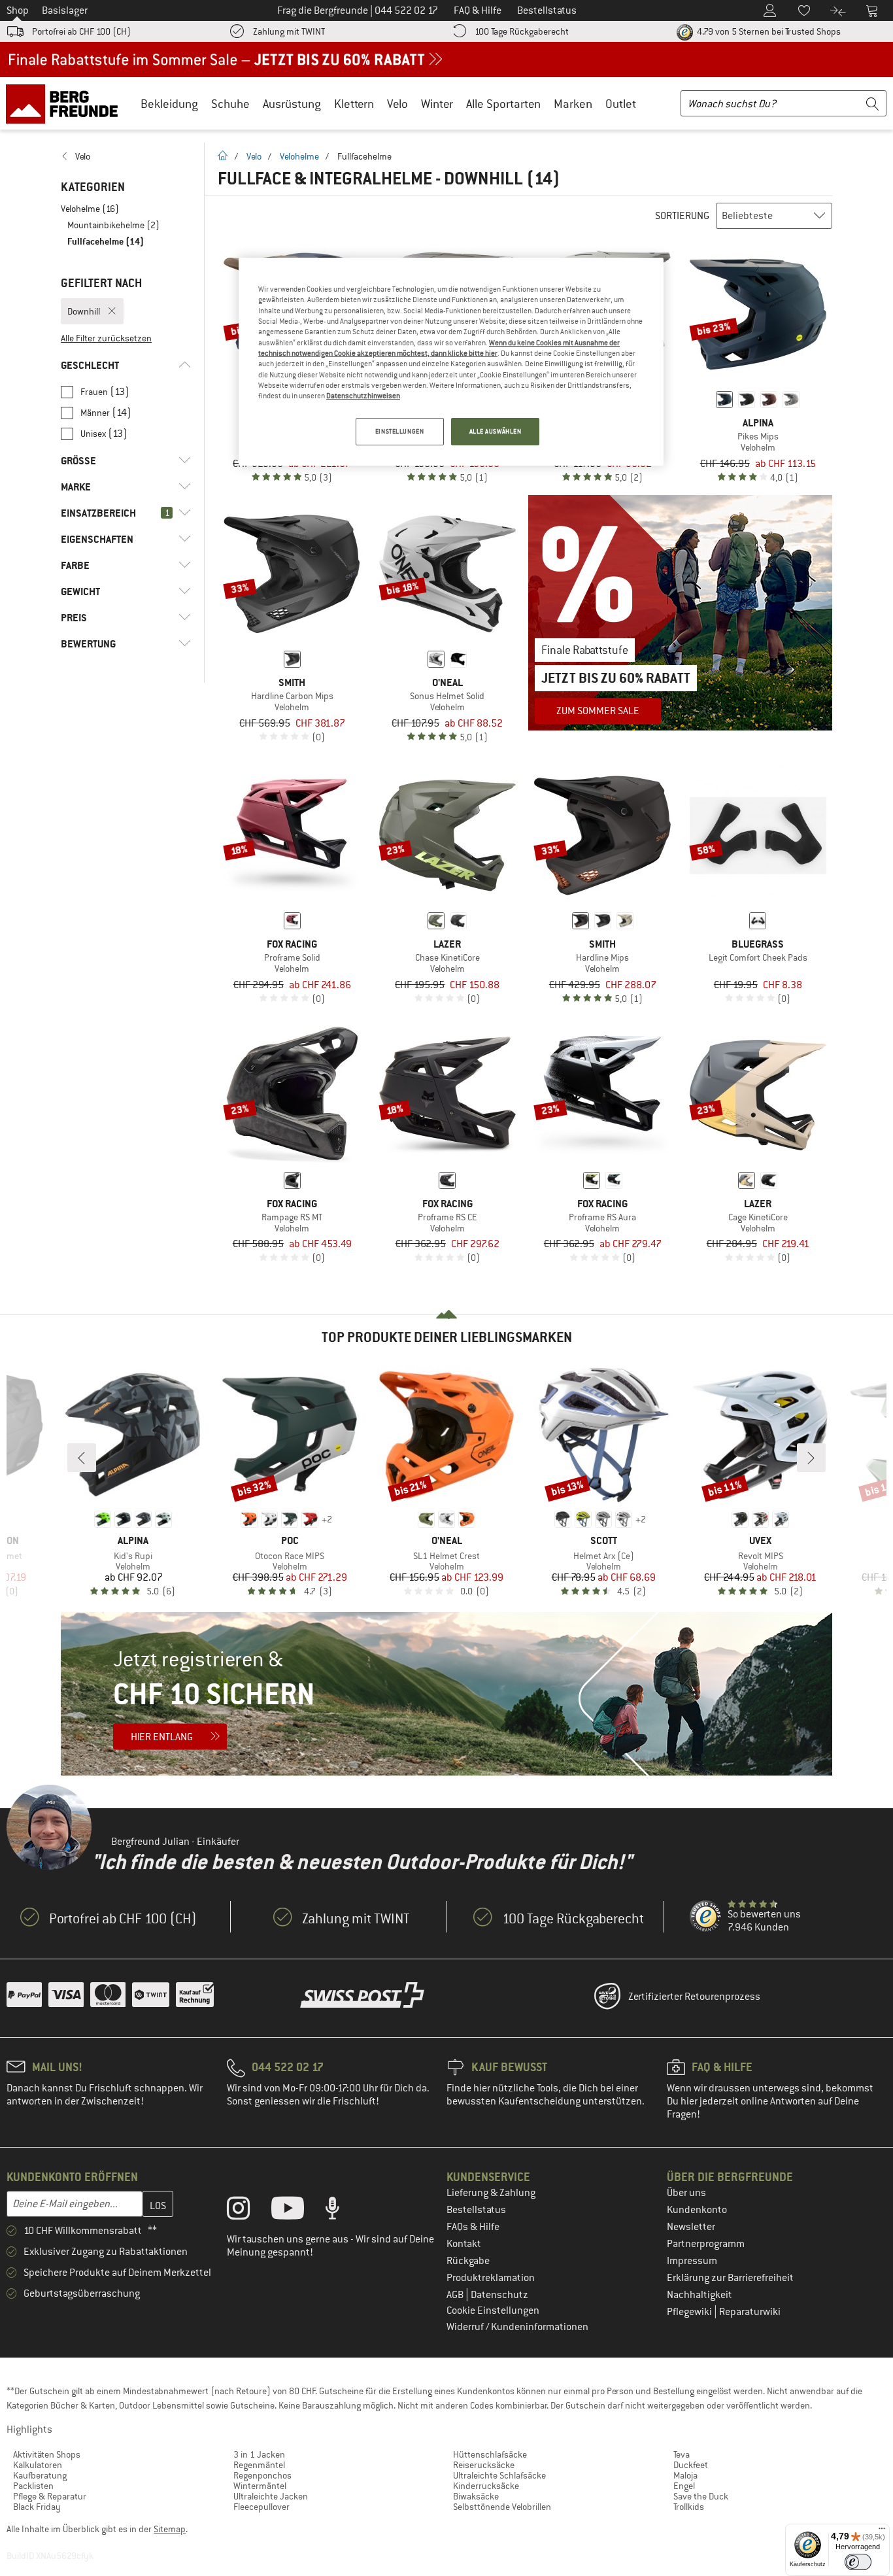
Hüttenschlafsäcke (490, 2454)
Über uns (686, 2193)
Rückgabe (468, 2261)
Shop (18, 10)
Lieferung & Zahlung (491, 2193)
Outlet (621, 104)
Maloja (685, 2475)
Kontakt (464, 2244)
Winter (437, 104)
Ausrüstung (292, 104)
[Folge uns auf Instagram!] (248, 2211)
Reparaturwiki (750, 2312)
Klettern (354, 104)
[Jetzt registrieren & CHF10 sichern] (446, 1694)
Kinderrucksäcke (486, 2486)
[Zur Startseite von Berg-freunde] (66, 103)
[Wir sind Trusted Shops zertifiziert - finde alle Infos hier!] (706, 1917)
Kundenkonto (697, 2210)
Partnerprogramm (706, 2244)
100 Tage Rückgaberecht (522, 31)
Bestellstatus (476, 2210)
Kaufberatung (40, 2475)
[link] (126, 156)
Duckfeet (691, 2465)
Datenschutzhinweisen (363, 396)
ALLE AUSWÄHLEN (496, 431)
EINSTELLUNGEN (399, 431)
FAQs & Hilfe (473, 2227)
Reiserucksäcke (484, 2465)
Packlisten (33, 2486)
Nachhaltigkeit (699, 2295)
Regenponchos (262, 2475)
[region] (451, 362)
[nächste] (811, 1458)
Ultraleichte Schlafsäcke (499, 2475)
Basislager (65, 10)
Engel (684, 2486)
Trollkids (689, 2507)
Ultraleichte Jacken (271, 2496)
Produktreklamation (491, 2278)
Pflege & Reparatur (50, 2496)
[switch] (858, 2562)
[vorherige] (82, 1458)
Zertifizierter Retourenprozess (694, 1997)
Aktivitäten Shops (47, 2454)
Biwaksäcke (476, 2496)
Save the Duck (701, 2496)
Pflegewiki (690, 2312)
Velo (397, 104)
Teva (682, 2454)
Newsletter (691, 2227)
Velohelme (299, 156)
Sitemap (170, 2529)
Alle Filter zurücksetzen (106, 338)
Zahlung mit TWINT (289, 31)
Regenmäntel (259, 2465)
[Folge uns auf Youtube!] (297, 2211)
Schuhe (230, 104)
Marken (573, 104)
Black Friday (37, 2507)
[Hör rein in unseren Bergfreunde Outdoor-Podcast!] (342, 2211)
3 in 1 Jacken (259, 2454)
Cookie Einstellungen (493, 2310)
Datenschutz (499, 2295)
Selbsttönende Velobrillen (502, 2507)
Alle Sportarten (503, 104)
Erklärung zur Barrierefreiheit (730, 2278)
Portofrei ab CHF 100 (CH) (81, 31)
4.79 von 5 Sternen (768, 31)
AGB (456, 2295)
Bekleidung (169, 104)
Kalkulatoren (38, 2465)
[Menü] (882, 2532)
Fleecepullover (261, 2507)
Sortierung (682, 216)
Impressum (692, 2261)
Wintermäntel (260, 2486)
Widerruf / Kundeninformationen (517, 2327)
